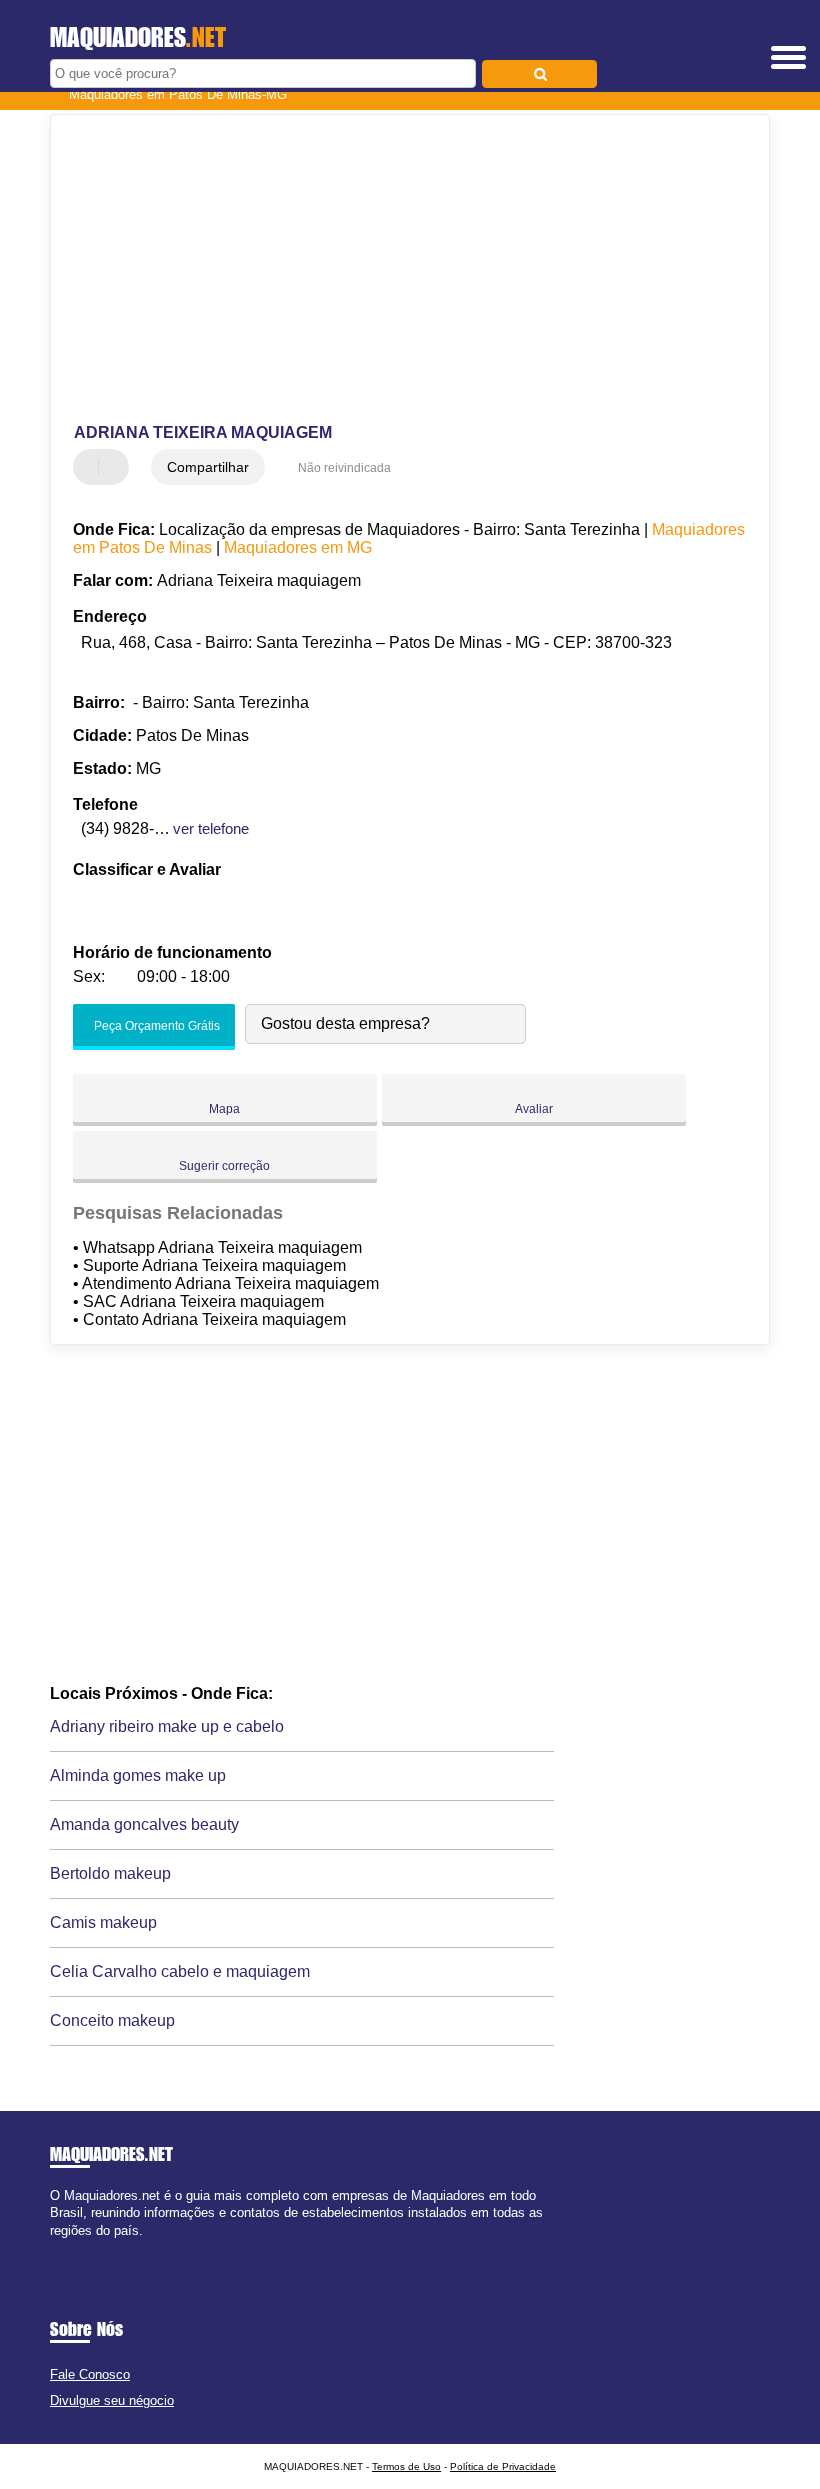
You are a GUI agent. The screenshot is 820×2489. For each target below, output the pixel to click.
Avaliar (534, 1109)
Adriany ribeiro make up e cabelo (167, 1726)
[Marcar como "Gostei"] (91, 467)
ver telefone (211, 828)
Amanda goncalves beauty (144, 1824)
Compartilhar (208, 467)
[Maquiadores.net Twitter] (63, 2247)
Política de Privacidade (503, 2466)
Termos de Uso (406, 2466)
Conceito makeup (112, 2020)
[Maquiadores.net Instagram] (72, 2247)
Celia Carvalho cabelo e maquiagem (180, 1971)
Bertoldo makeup (110, 1873)
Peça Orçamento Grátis (155, 1027)
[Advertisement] (393, 270)
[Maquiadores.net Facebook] (54, 2247)
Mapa (224, 1109)
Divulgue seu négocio (112, 2400)
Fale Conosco (90, 2374)
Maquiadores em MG (298, 547)
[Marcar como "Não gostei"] (116, 467)
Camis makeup (103, 1922)
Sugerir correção (224, 1166)
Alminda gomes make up (138, 1775)
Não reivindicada (344, 468)
